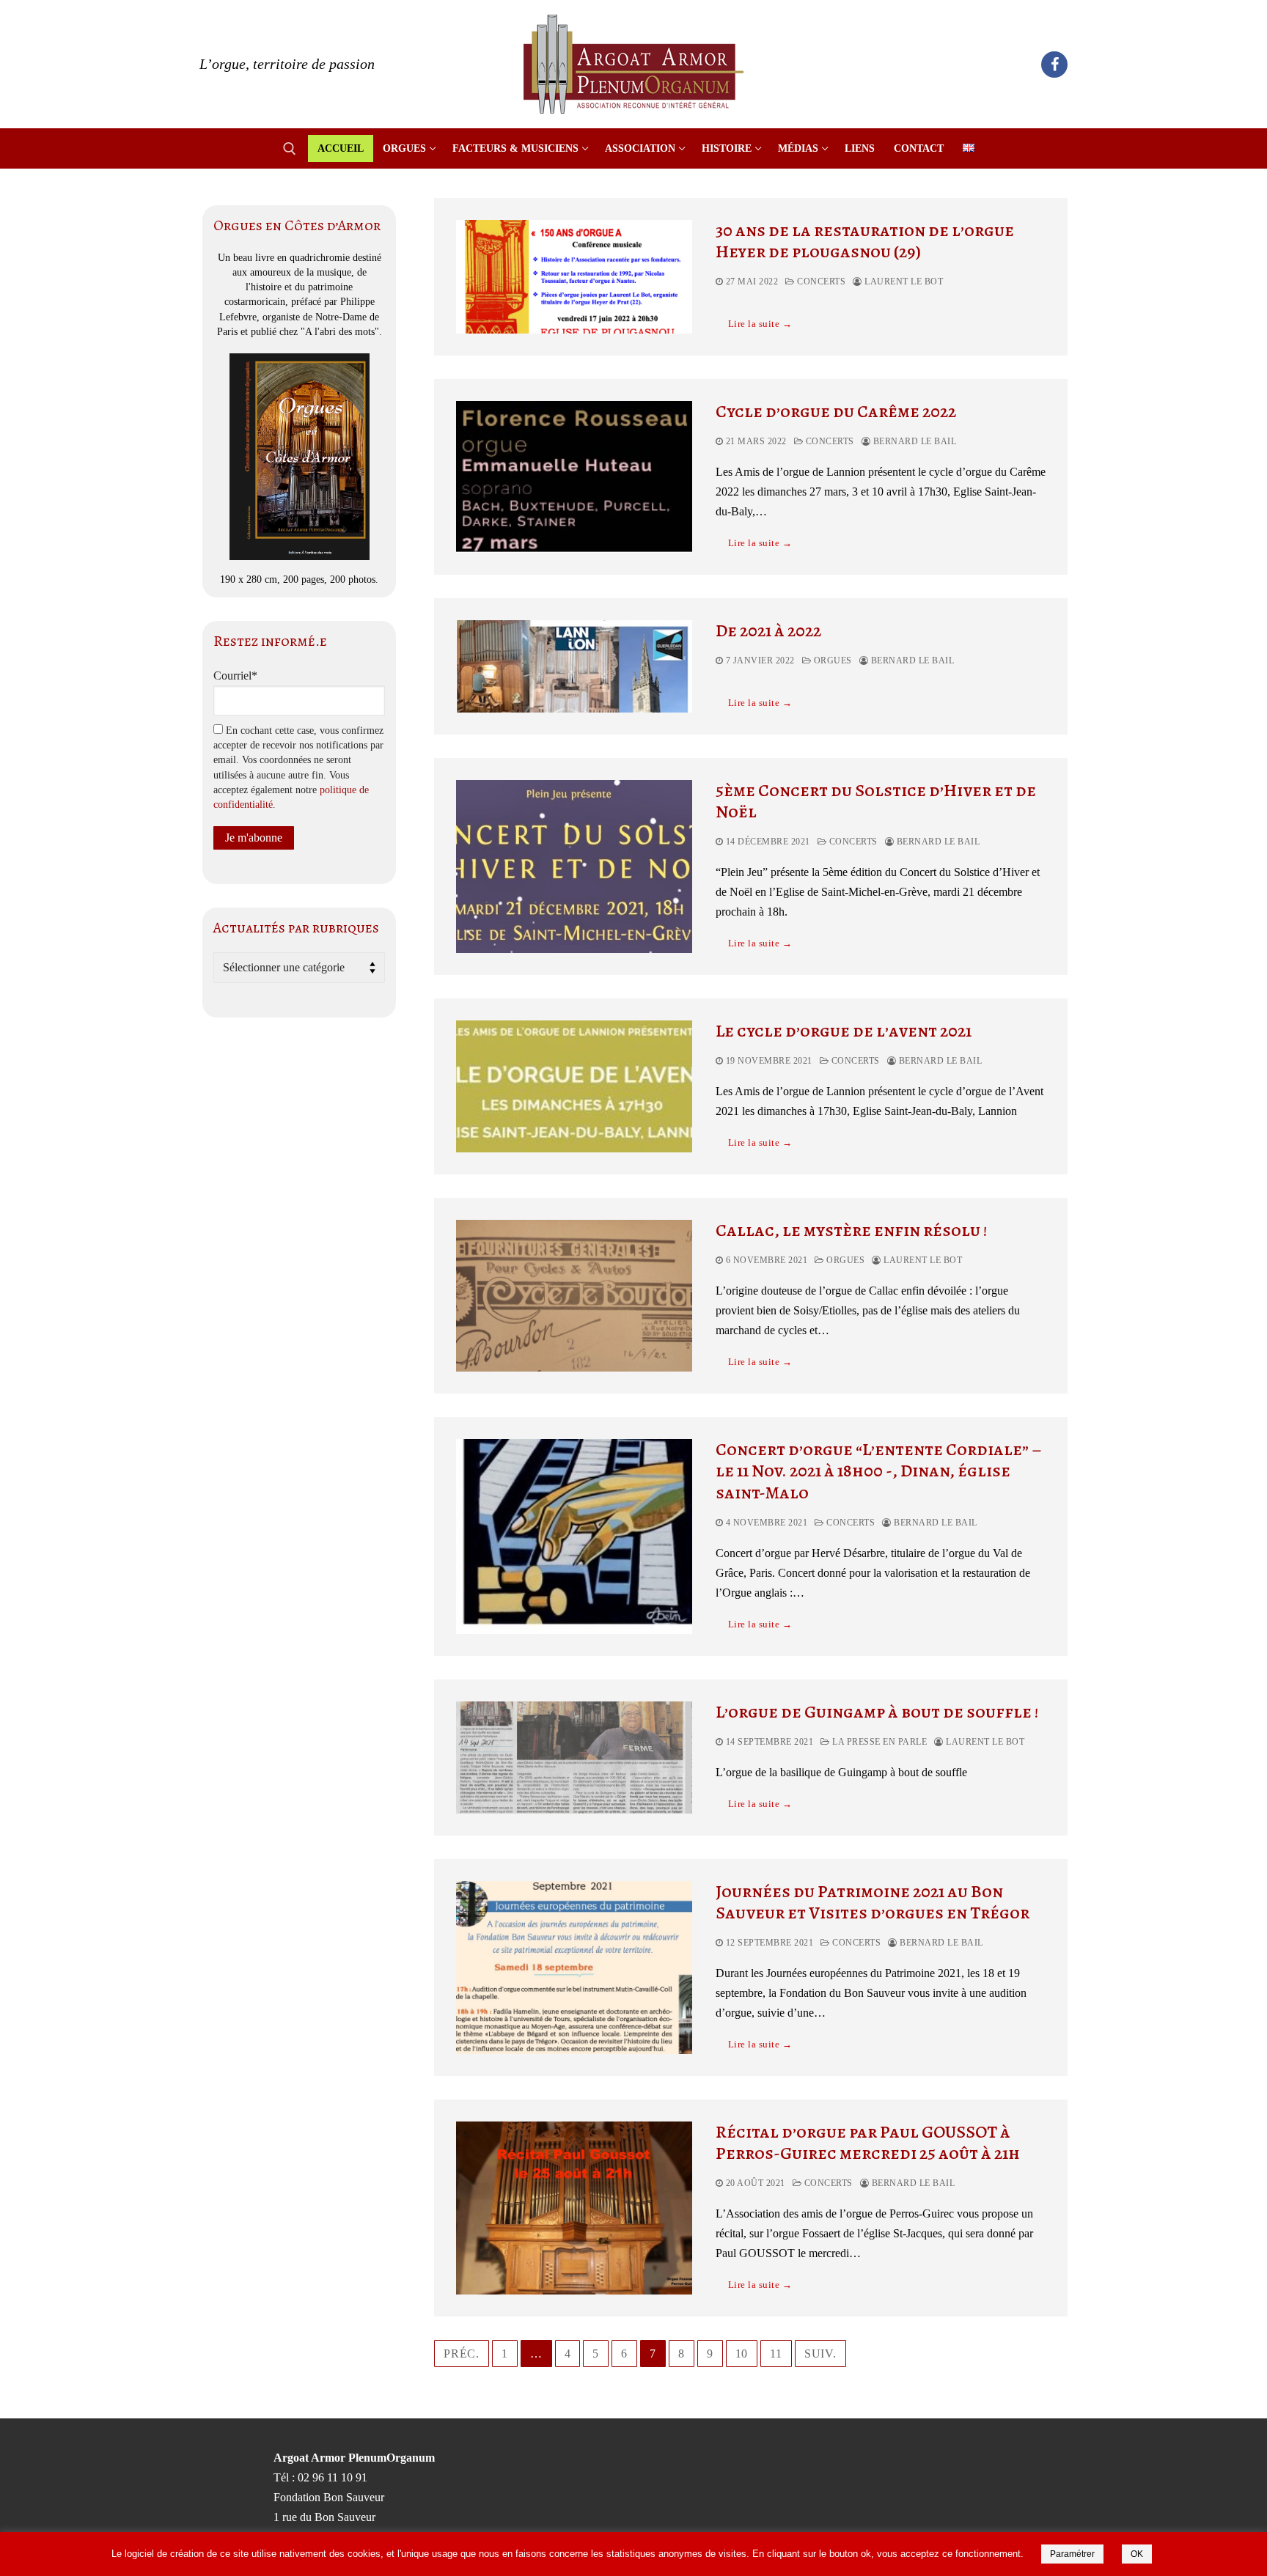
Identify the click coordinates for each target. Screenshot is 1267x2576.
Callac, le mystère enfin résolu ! (851, 1230)
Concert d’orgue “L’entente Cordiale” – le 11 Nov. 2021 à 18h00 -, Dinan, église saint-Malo (879, 1471)
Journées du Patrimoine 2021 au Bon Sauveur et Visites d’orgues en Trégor (873, 1902)
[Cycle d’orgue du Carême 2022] (574, 477)
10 (742, 2354)
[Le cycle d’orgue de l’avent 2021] (574, 1086)
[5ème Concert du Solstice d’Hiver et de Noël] (574, 866)
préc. (462, 2354)
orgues (831, 660)
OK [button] (1137, 2554)
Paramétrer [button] (1072, 2554)
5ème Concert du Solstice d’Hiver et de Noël (876, 801)
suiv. (820, 2354)
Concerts (820, 281)
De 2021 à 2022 (768, 631)
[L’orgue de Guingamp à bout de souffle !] (574, 1758)
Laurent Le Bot (903, 281)
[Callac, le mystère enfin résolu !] (574, 1296)
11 (776, 2354)
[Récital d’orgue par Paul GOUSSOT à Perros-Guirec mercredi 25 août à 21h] (574, 2208)
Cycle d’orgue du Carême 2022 (836, 412)
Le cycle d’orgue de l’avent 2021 (844, 1031)
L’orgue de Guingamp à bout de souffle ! (877, 1712)
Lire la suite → (760, 324)
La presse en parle (878, 1742)
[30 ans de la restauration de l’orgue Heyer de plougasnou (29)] (574, 277)
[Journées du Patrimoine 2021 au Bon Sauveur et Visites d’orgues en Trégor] (574, 1968)
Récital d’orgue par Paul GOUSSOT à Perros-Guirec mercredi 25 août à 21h (868, 2143)
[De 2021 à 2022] (574, 666)
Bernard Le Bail (913, 441)
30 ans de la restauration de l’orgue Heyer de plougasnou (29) (865, 241)
